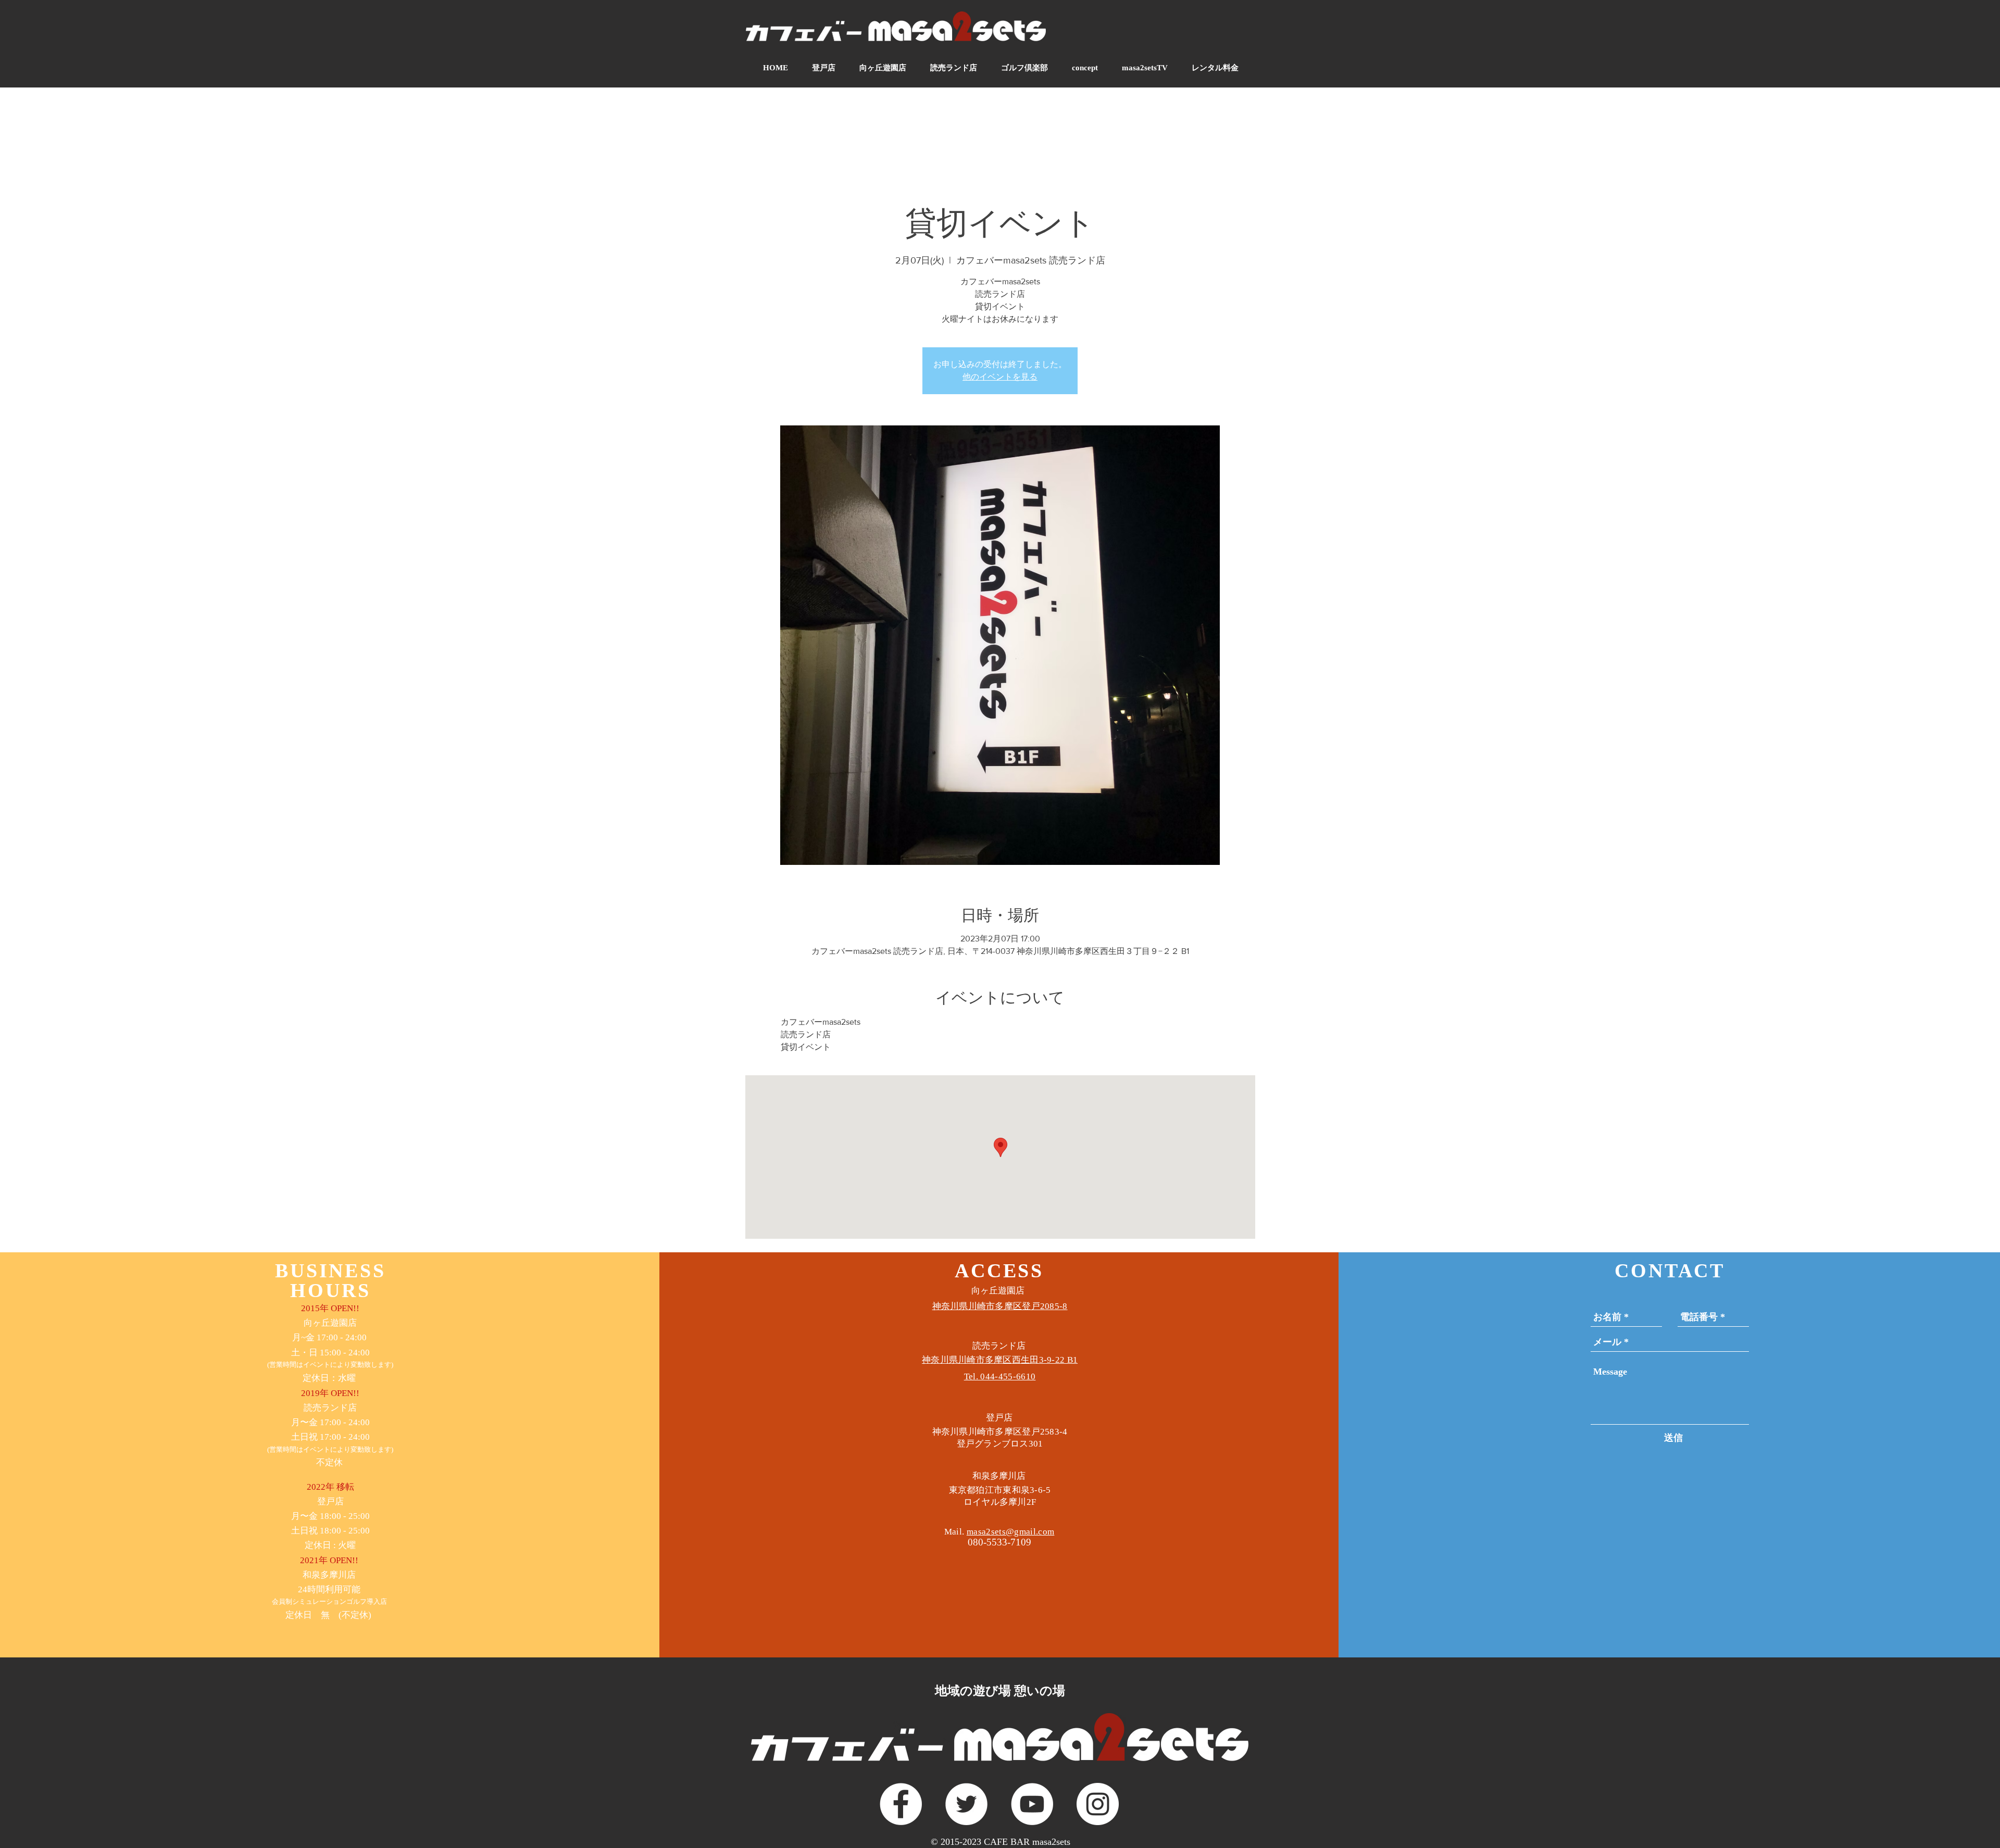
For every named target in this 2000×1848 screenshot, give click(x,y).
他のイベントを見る (1000, 377)
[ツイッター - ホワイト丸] (966, 1804)
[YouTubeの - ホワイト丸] (1032, 1804)
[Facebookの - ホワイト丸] (901, 1804)
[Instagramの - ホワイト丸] (1098, 1804)
